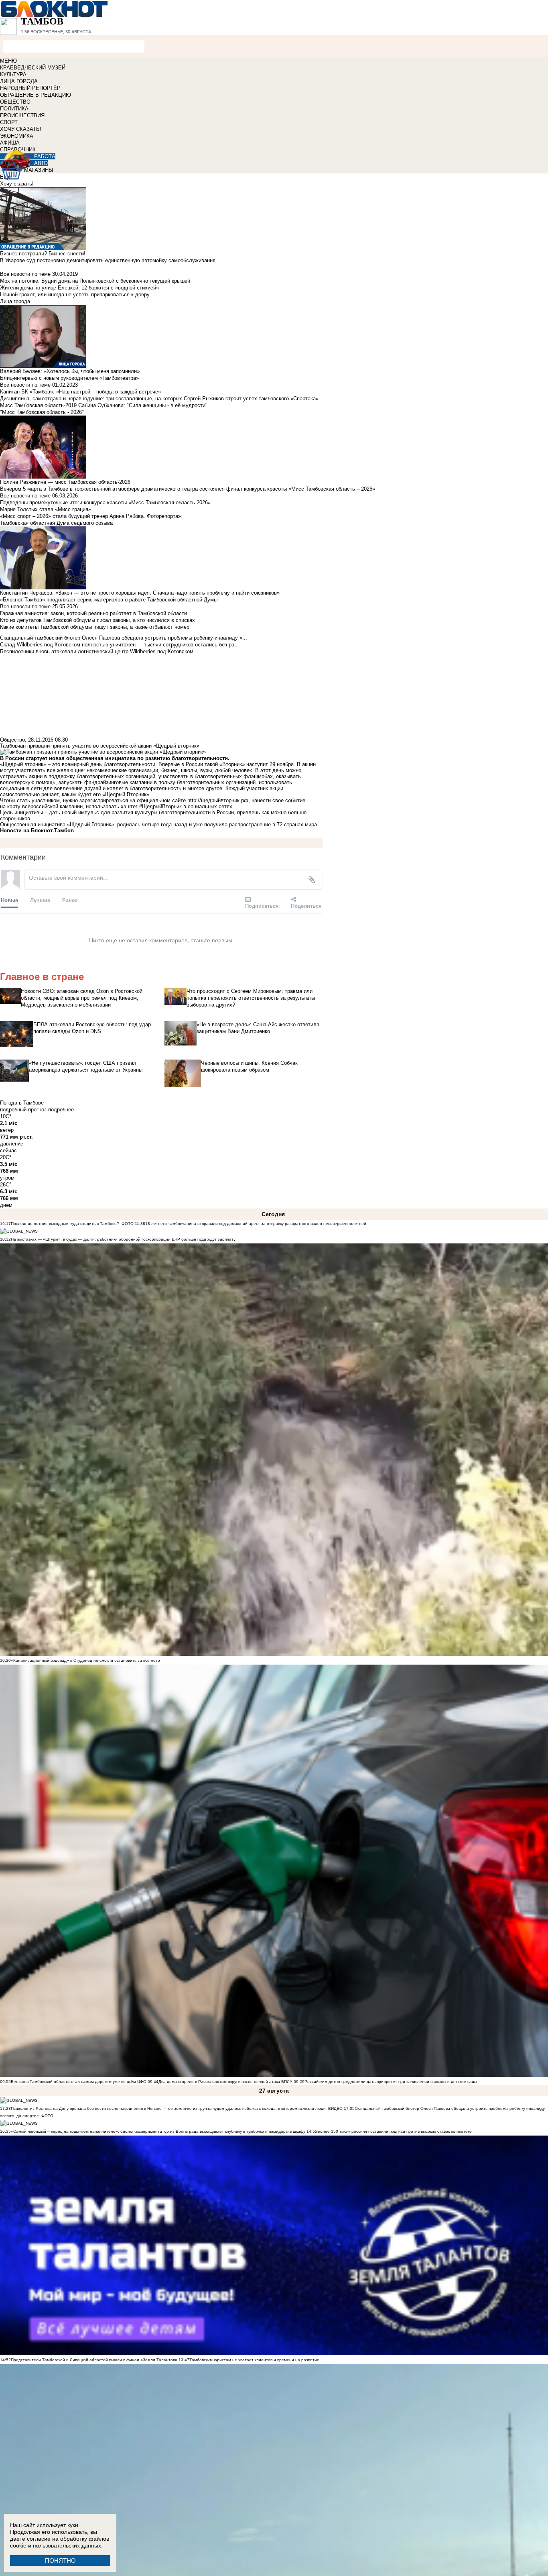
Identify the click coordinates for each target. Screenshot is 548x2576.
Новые (9, 900)
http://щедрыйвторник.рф (218, 800)
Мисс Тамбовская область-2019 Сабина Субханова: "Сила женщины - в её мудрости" (104, 405)
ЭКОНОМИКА (17, 136)
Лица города (15, 301)
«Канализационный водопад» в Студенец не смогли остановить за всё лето (85, 1660)
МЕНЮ (8, 61)
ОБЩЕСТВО (15, 102)
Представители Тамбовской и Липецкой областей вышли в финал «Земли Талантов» (94, 2360)
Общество (12, 740)
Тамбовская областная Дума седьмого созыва (56, 523)
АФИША (10, 143)
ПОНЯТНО (60, 2561)
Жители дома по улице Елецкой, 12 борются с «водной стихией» (79, 288)
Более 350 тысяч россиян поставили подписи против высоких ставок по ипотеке (395, 2131)
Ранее (70, 900)
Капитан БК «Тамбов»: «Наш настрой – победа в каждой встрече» (80, 392)
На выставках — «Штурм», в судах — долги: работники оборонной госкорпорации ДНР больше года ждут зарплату (123, 1239)
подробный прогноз (23, 1110)
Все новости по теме (25, 274)
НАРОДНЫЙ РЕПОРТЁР (30, 88)
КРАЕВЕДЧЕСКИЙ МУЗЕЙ (33, 68)
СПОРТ (9, 122)
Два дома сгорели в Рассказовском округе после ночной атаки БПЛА (225, 2082)
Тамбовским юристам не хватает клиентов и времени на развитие (254, 2360)
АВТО (41, 163)
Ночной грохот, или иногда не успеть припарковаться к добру (75, 294)
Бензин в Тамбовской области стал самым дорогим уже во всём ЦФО (79, 2082)
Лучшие (40, 900)
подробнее (61, 1110)
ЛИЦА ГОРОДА (19, 81)
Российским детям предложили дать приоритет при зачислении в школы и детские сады (391, 2082)
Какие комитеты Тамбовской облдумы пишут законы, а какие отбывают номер (95, 627)
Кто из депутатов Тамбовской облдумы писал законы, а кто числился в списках (97, 620)
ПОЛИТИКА (14, 109)
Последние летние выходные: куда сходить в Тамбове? (65, 1224)
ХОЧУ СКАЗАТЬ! (21, 129)
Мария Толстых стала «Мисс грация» (46, 509)
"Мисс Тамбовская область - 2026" (42, 412)
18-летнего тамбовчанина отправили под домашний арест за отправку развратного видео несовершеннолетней (256, 1224)
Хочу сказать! (17, 184)
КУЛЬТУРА (13, 74)
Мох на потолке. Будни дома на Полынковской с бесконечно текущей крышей (95, 281)
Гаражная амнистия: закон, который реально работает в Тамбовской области (93, 613)
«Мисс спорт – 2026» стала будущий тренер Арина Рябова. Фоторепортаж (91, 516)
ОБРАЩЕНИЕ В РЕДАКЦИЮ (36, 95)
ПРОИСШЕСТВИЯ (22, 115)
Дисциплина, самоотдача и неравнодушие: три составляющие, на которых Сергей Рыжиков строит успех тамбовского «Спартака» (159, 398)
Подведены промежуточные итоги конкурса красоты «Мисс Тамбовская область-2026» (105, 502)
